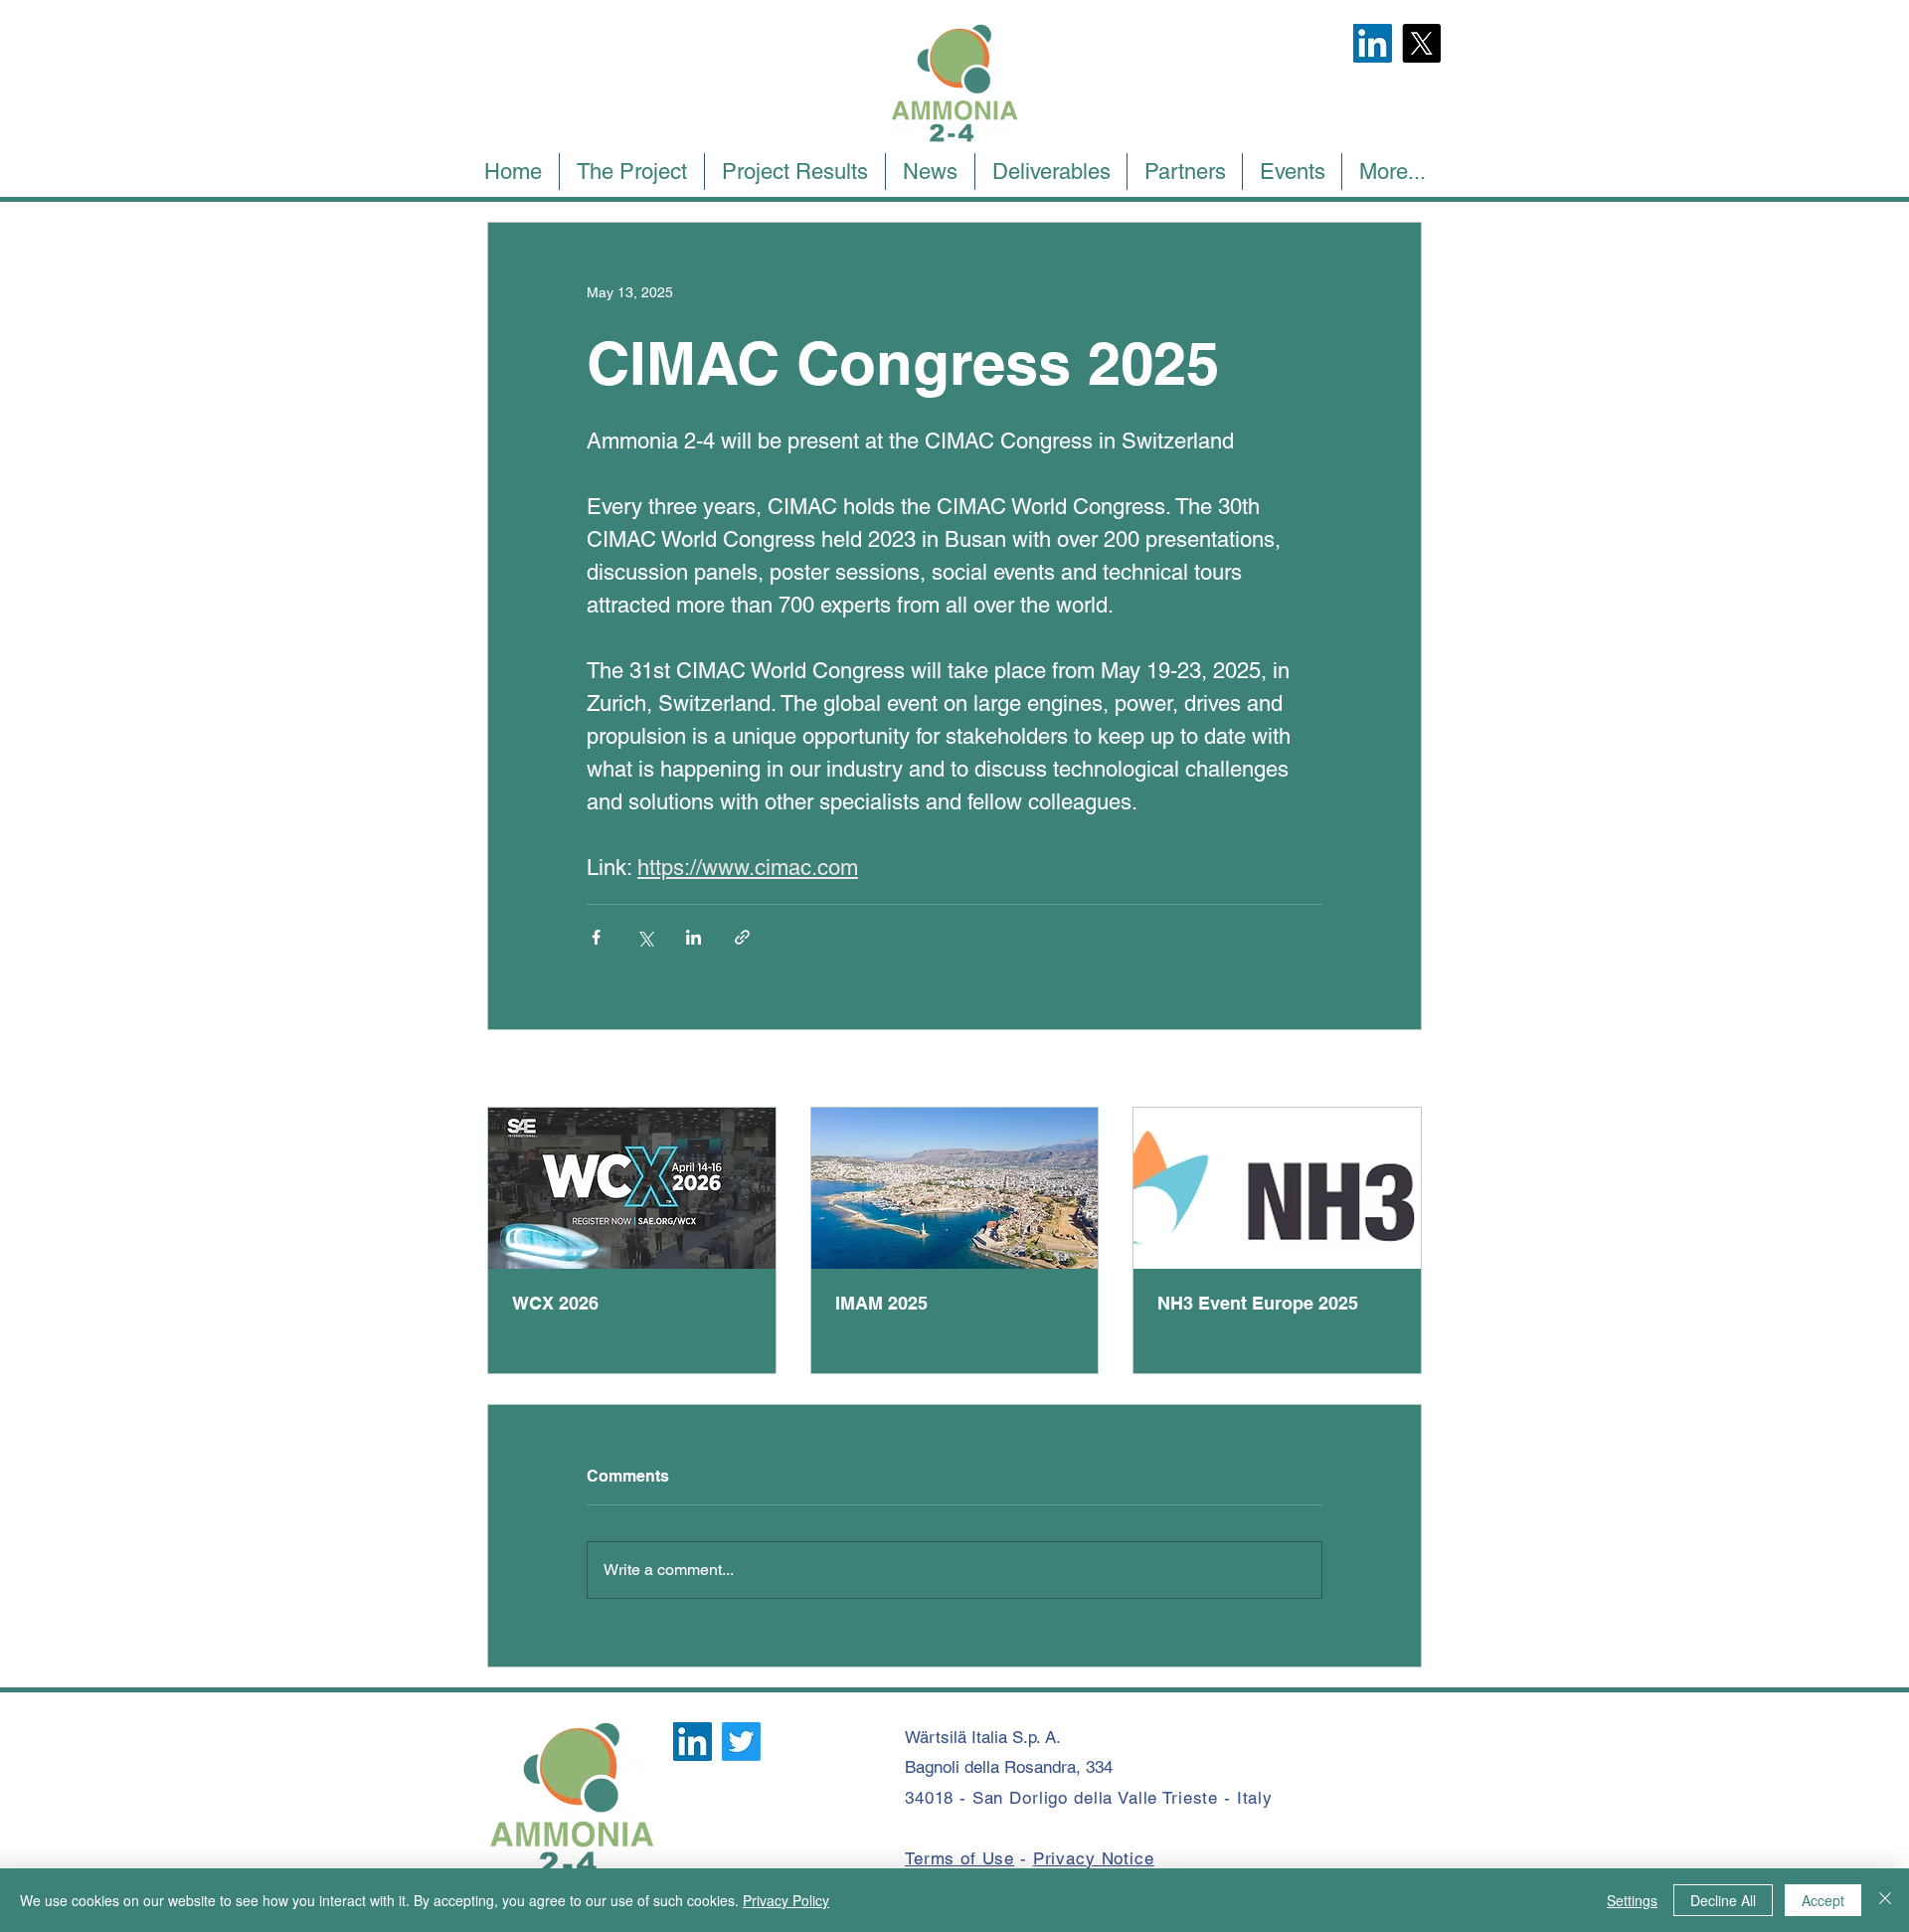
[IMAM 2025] (955, 1188)
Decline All (1723, 1900)
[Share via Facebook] (596, 937)
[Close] (1885, 1900)
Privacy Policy (786, 1900)
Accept (1823, 1900)
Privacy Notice (1094, 1858)
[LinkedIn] (1373, 43)
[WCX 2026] (632, 1188)
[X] (1421, 43)
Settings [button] (1632, 1900)
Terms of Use (959, 1858)
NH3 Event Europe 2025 (1258, 1303)
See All (1400, 1070)
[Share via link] (742, 937)
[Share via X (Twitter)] (645, 937)
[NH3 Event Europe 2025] (1277, 1188)
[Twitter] (741, 1742)
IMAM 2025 (881, 1303)
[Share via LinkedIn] (694, 937)
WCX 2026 (555, 1303)
